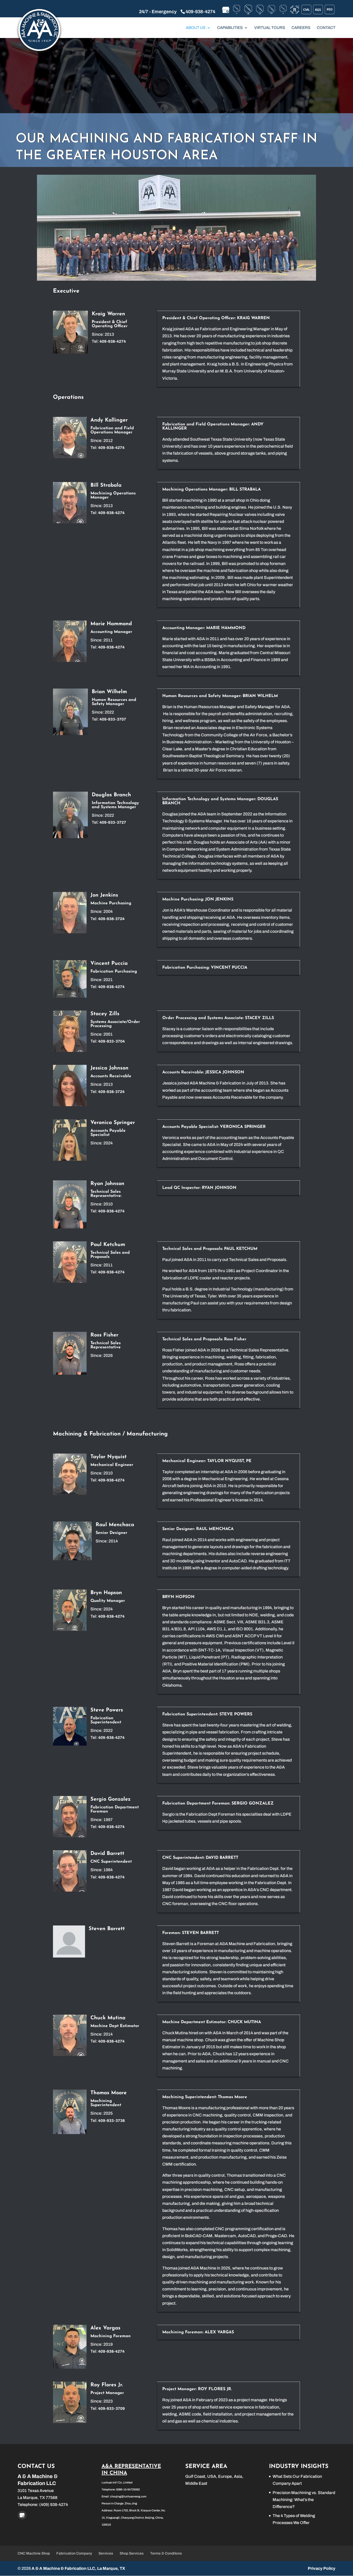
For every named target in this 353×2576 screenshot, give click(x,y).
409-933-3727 (113, 822)
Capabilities (230, 28)
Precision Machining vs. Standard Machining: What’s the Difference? (304, 2500)
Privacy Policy (322, 2568)
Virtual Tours (270, 28)
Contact (326, 28)
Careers (301, 28)
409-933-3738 (112, 2121)
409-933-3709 (112, 2409)
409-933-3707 (113, 719)
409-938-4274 (200, 12)
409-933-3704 (112, 1041)
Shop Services (132, 2553)
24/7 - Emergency (158, 12)
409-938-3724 (111, 919)
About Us (196, 28)
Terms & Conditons (166, 2553)
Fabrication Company (74, 2553)
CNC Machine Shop (34, 2553)
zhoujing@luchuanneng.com (128, 2496)
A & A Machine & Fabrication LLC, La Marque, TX (78, 2568)
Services (106, 2553)
